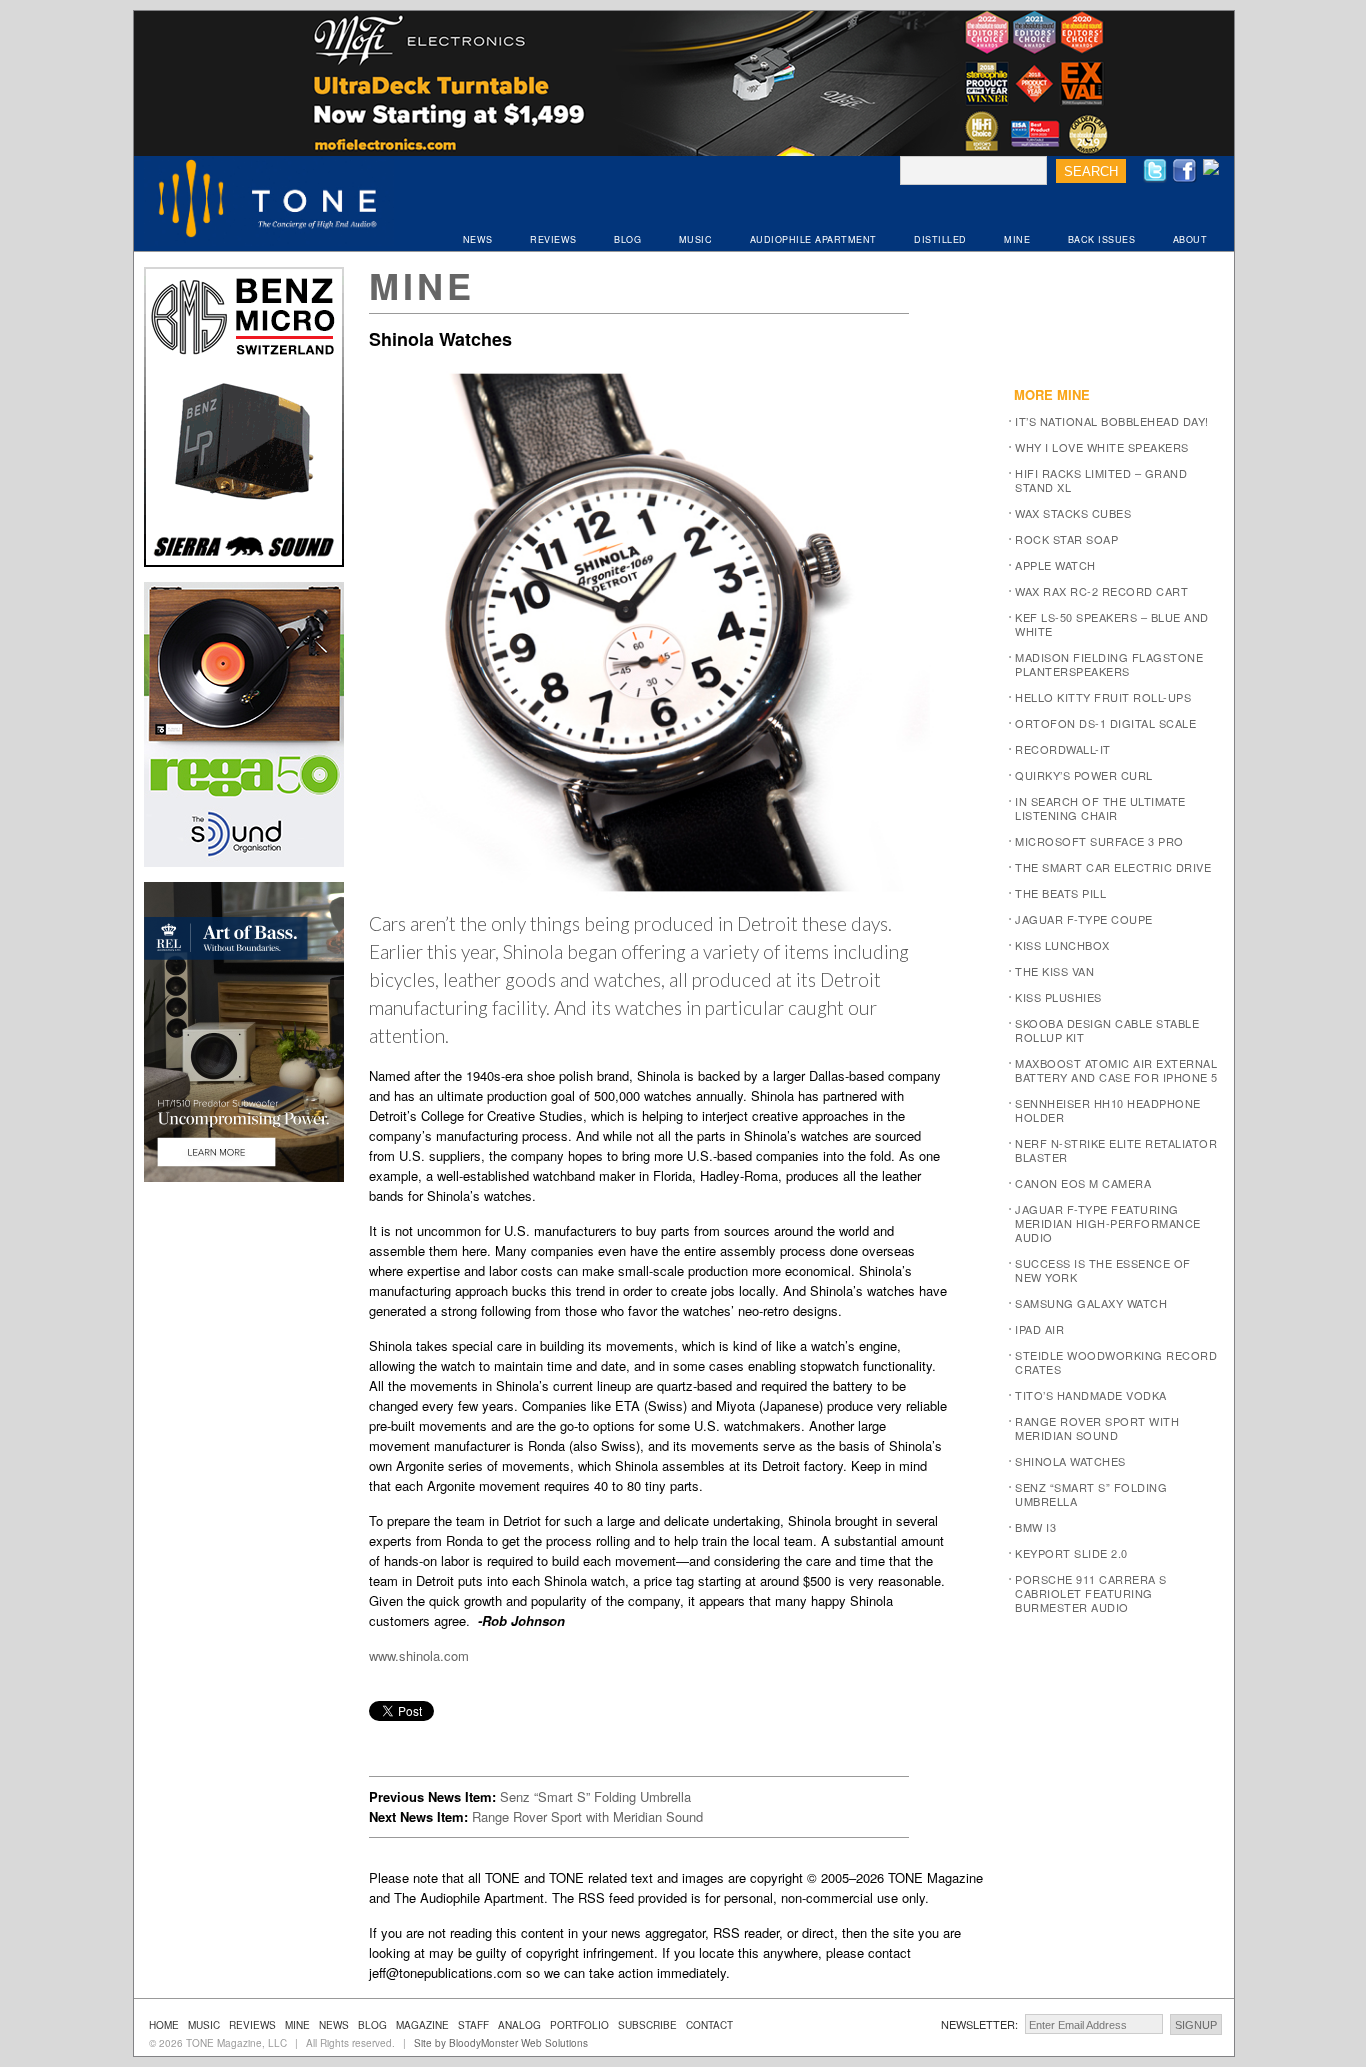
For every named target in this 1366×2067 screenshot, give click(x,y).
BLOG (627, 239)
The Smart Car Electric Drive (1113, 867)
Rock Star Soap (1066, 539)
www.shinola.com (419, 1655)
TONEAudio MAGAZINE (269, 201)
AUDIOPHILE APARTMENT (813, 239)
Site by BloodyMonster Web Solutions (501, 2043)
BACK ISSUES (1102, 239)
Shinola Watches (1070, 1461)
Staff (473, 2025)
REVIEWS (553, 239)
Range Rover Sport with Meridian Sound (587, 1816)
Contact (709, 2025)
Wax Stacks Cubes (1073, 513)
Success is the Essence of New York (1103, 1270)
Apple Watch (1055, 565)
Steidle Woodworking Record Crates (1116, 1362)
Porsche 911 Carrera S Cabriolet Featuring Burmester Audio (1091, 1593)
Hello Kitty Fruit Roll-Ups (1103, 697)
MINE (1017, 239)
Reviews (252, 2025)
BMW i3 (1035, 1527)
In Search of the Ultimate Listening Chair (1100, 808)
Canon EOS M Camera (1083, 1183)
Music (204, 2025)
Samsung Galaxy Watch (1091, 1303)
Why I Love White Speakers (1102, 447)
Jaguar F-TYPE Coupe (1084, 919)
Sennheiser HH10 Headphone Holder (1108, 1110)
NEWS (478, 239)
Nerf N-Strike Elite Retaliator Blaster (1116, 1150)
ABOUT (1190, 239)
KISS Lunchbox (1062, 945)
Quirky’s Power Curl (1084, 775)
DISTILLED (940, 239)
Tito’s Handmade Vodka (1091, 1395)
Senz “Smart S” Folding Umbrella (595, 1796)
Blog (372, 2025)
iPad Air (1039, 1329)
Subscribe (647, 2025)
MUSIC (696, 239)
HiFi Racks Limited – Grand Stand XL (1101, 480)
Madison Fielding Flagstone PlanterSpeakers (1109, 664)
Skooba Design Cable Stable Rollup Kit (1107, 1030)
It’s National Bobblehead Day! (1112, 421)
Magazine (422, 2025)
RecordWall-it (1063, 749)
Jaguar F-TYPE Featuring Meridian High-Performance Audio (1108, 1223)
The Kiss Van (1054, 971)
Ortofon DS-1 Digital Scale (1105, 723)
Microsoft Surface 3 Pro (1099, 841)
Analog (519, 2025)
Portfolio (579, 2025)
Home (164, 2025)
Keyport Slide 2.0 (1071, 1553)
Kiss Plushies (1058, 997)
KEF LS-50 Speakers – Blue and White (1112, 624)
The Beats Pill (1060, 893)
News (334, 2025)
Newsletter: (979, 2024)
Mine (422, 285)
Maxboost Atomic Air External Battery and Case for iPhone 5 (1116, 1070)
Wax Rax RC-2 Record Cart (1101, 591)
